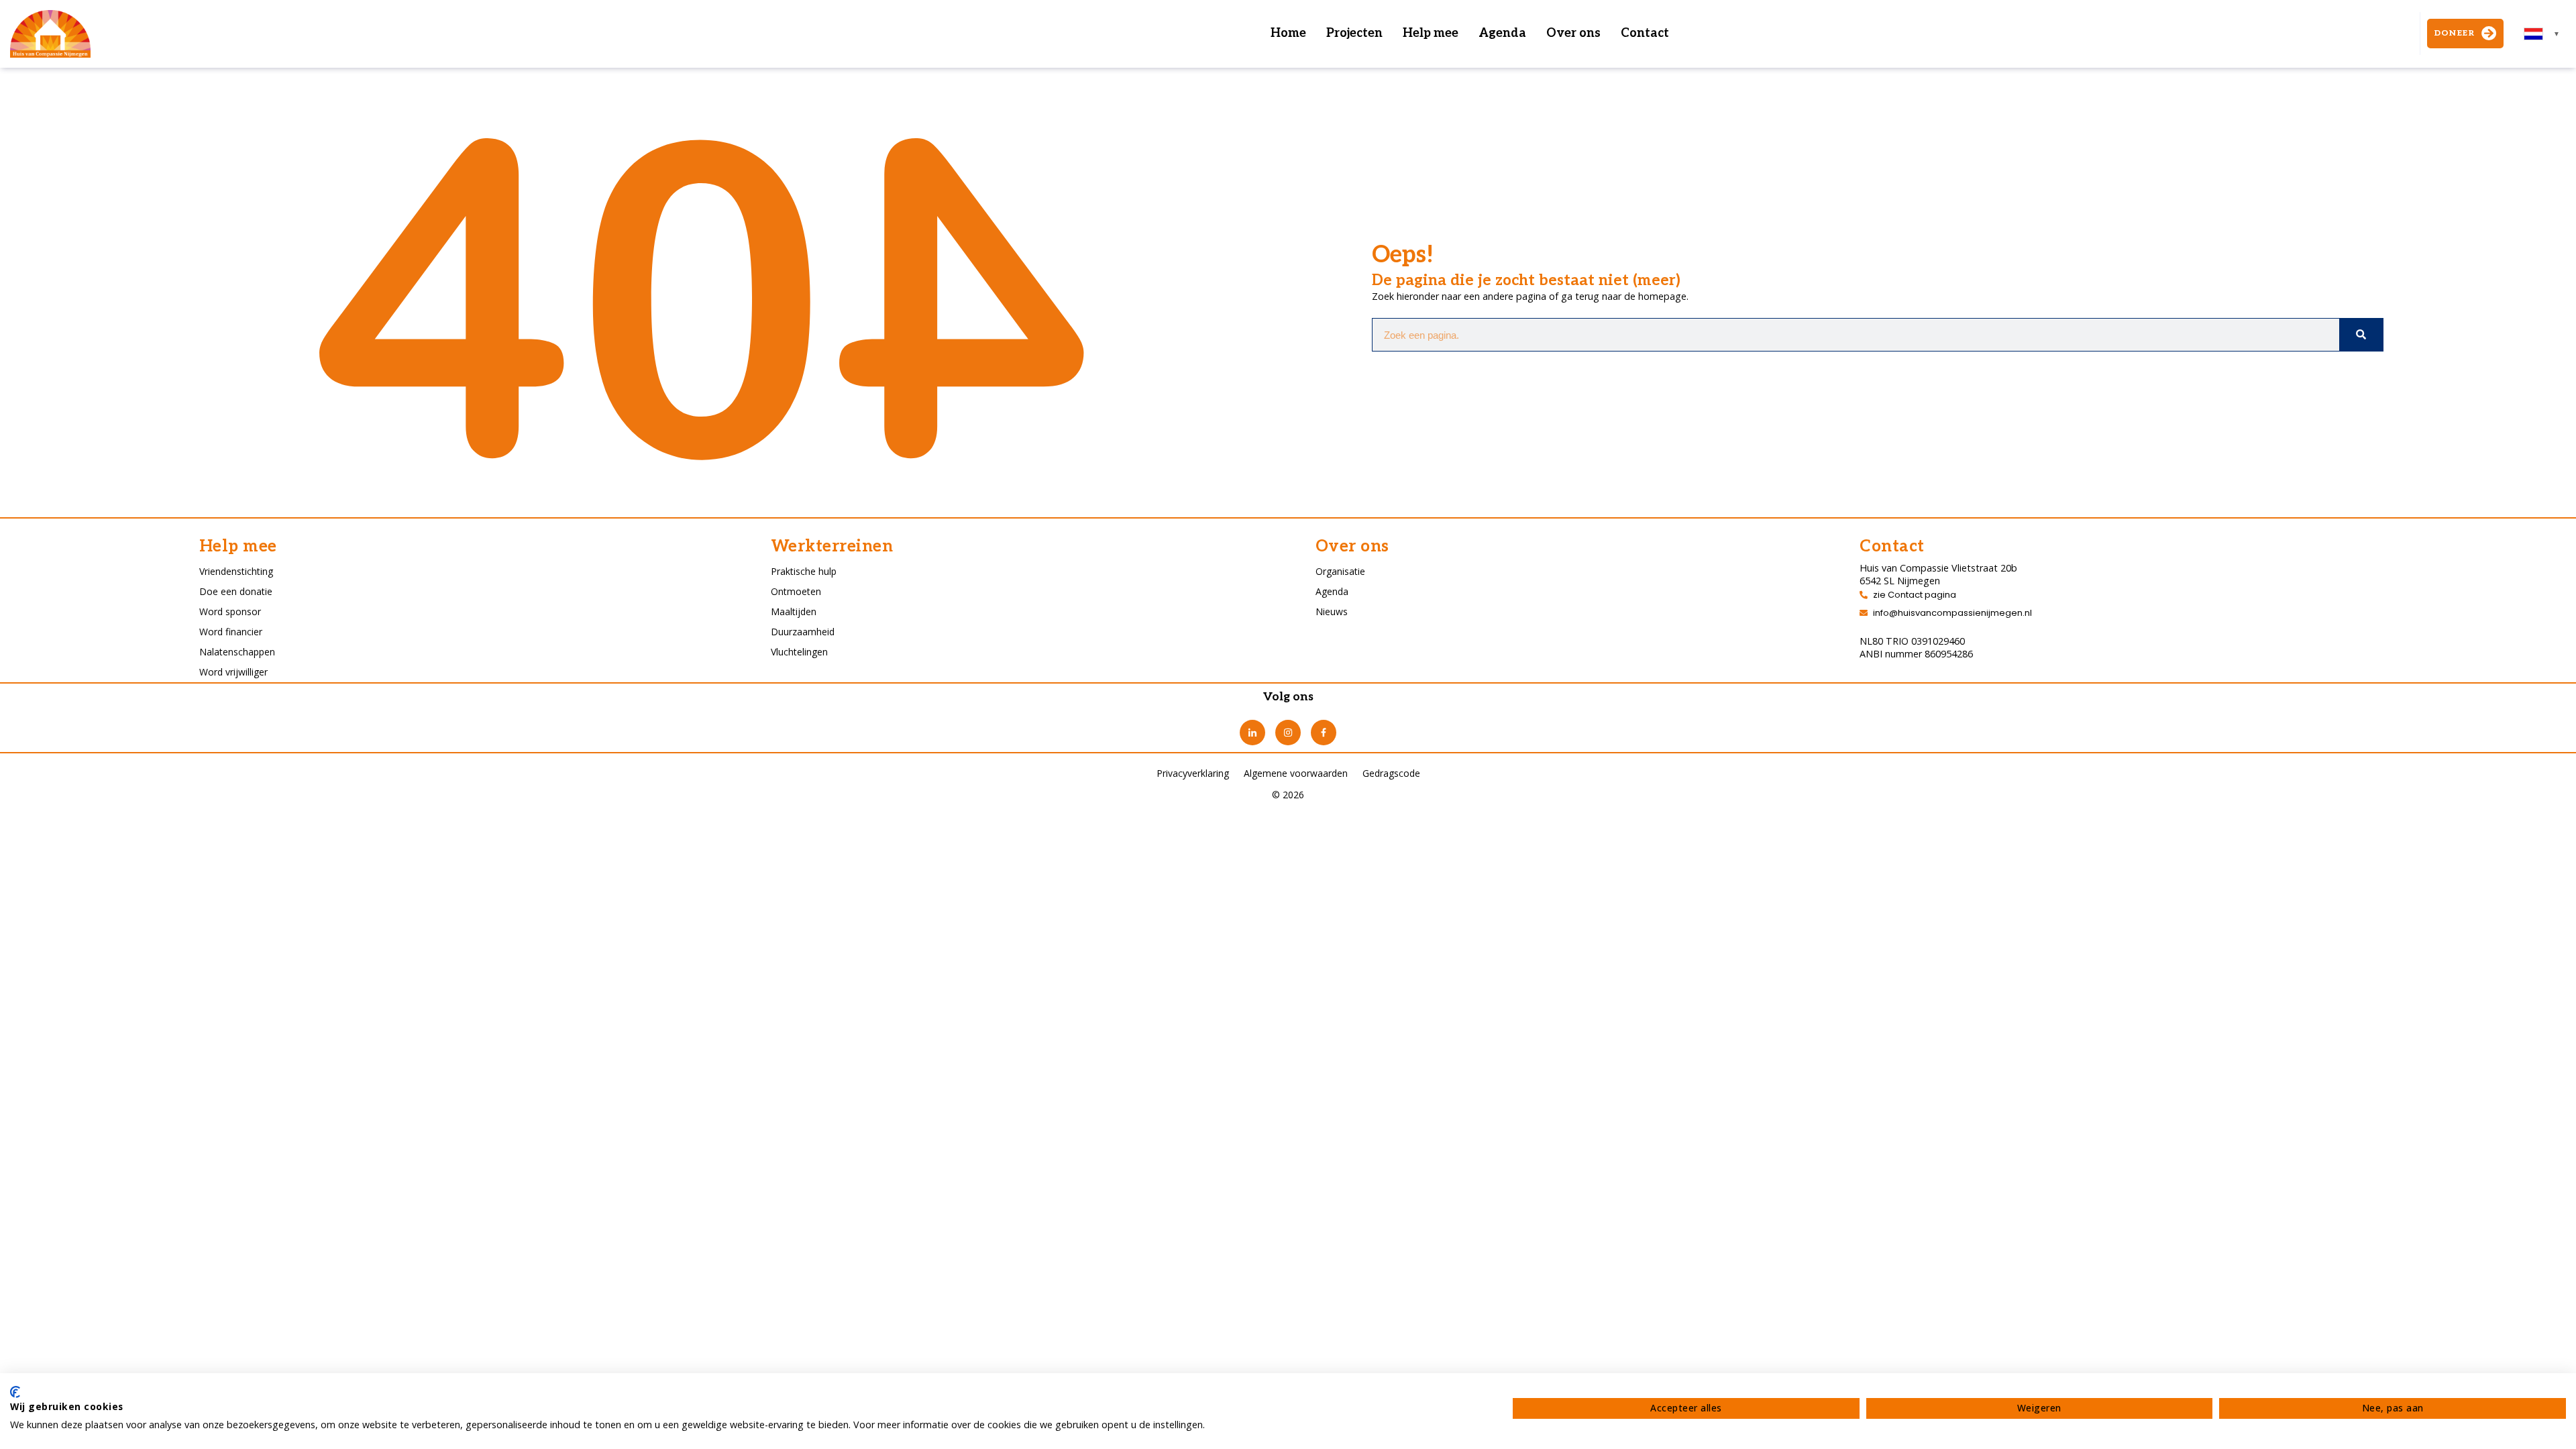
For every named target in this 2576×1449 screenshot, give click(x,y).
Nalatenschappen (237, 652)
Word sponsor (230, 611)
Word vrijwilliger (233, 672)
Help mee (1431, 33)
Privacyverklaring (1193, 773)
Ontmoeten (796, 591)
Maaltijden (794, 611)
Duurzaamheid (803, 632)
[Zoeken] (2361, 335)
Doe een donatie (236, 591)
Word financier (231, 632)
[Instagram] (1288, 733)
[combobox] (2542, 34)
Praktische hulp (804, 571)
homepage (1662, 296)
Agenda (1502, 33)
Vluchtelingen (799, 652)
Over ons (1573, 33)
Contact (1645, 33)
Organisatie (1340, 571)
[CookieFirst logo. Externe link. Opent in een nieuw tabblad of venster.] (15, 1392)
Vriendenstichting (236, 571)
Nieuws (1332, 611)
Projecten (1354, 33)
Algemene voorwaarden (1296, 773)
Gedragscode (1391, 773)
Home (1288, 33)
